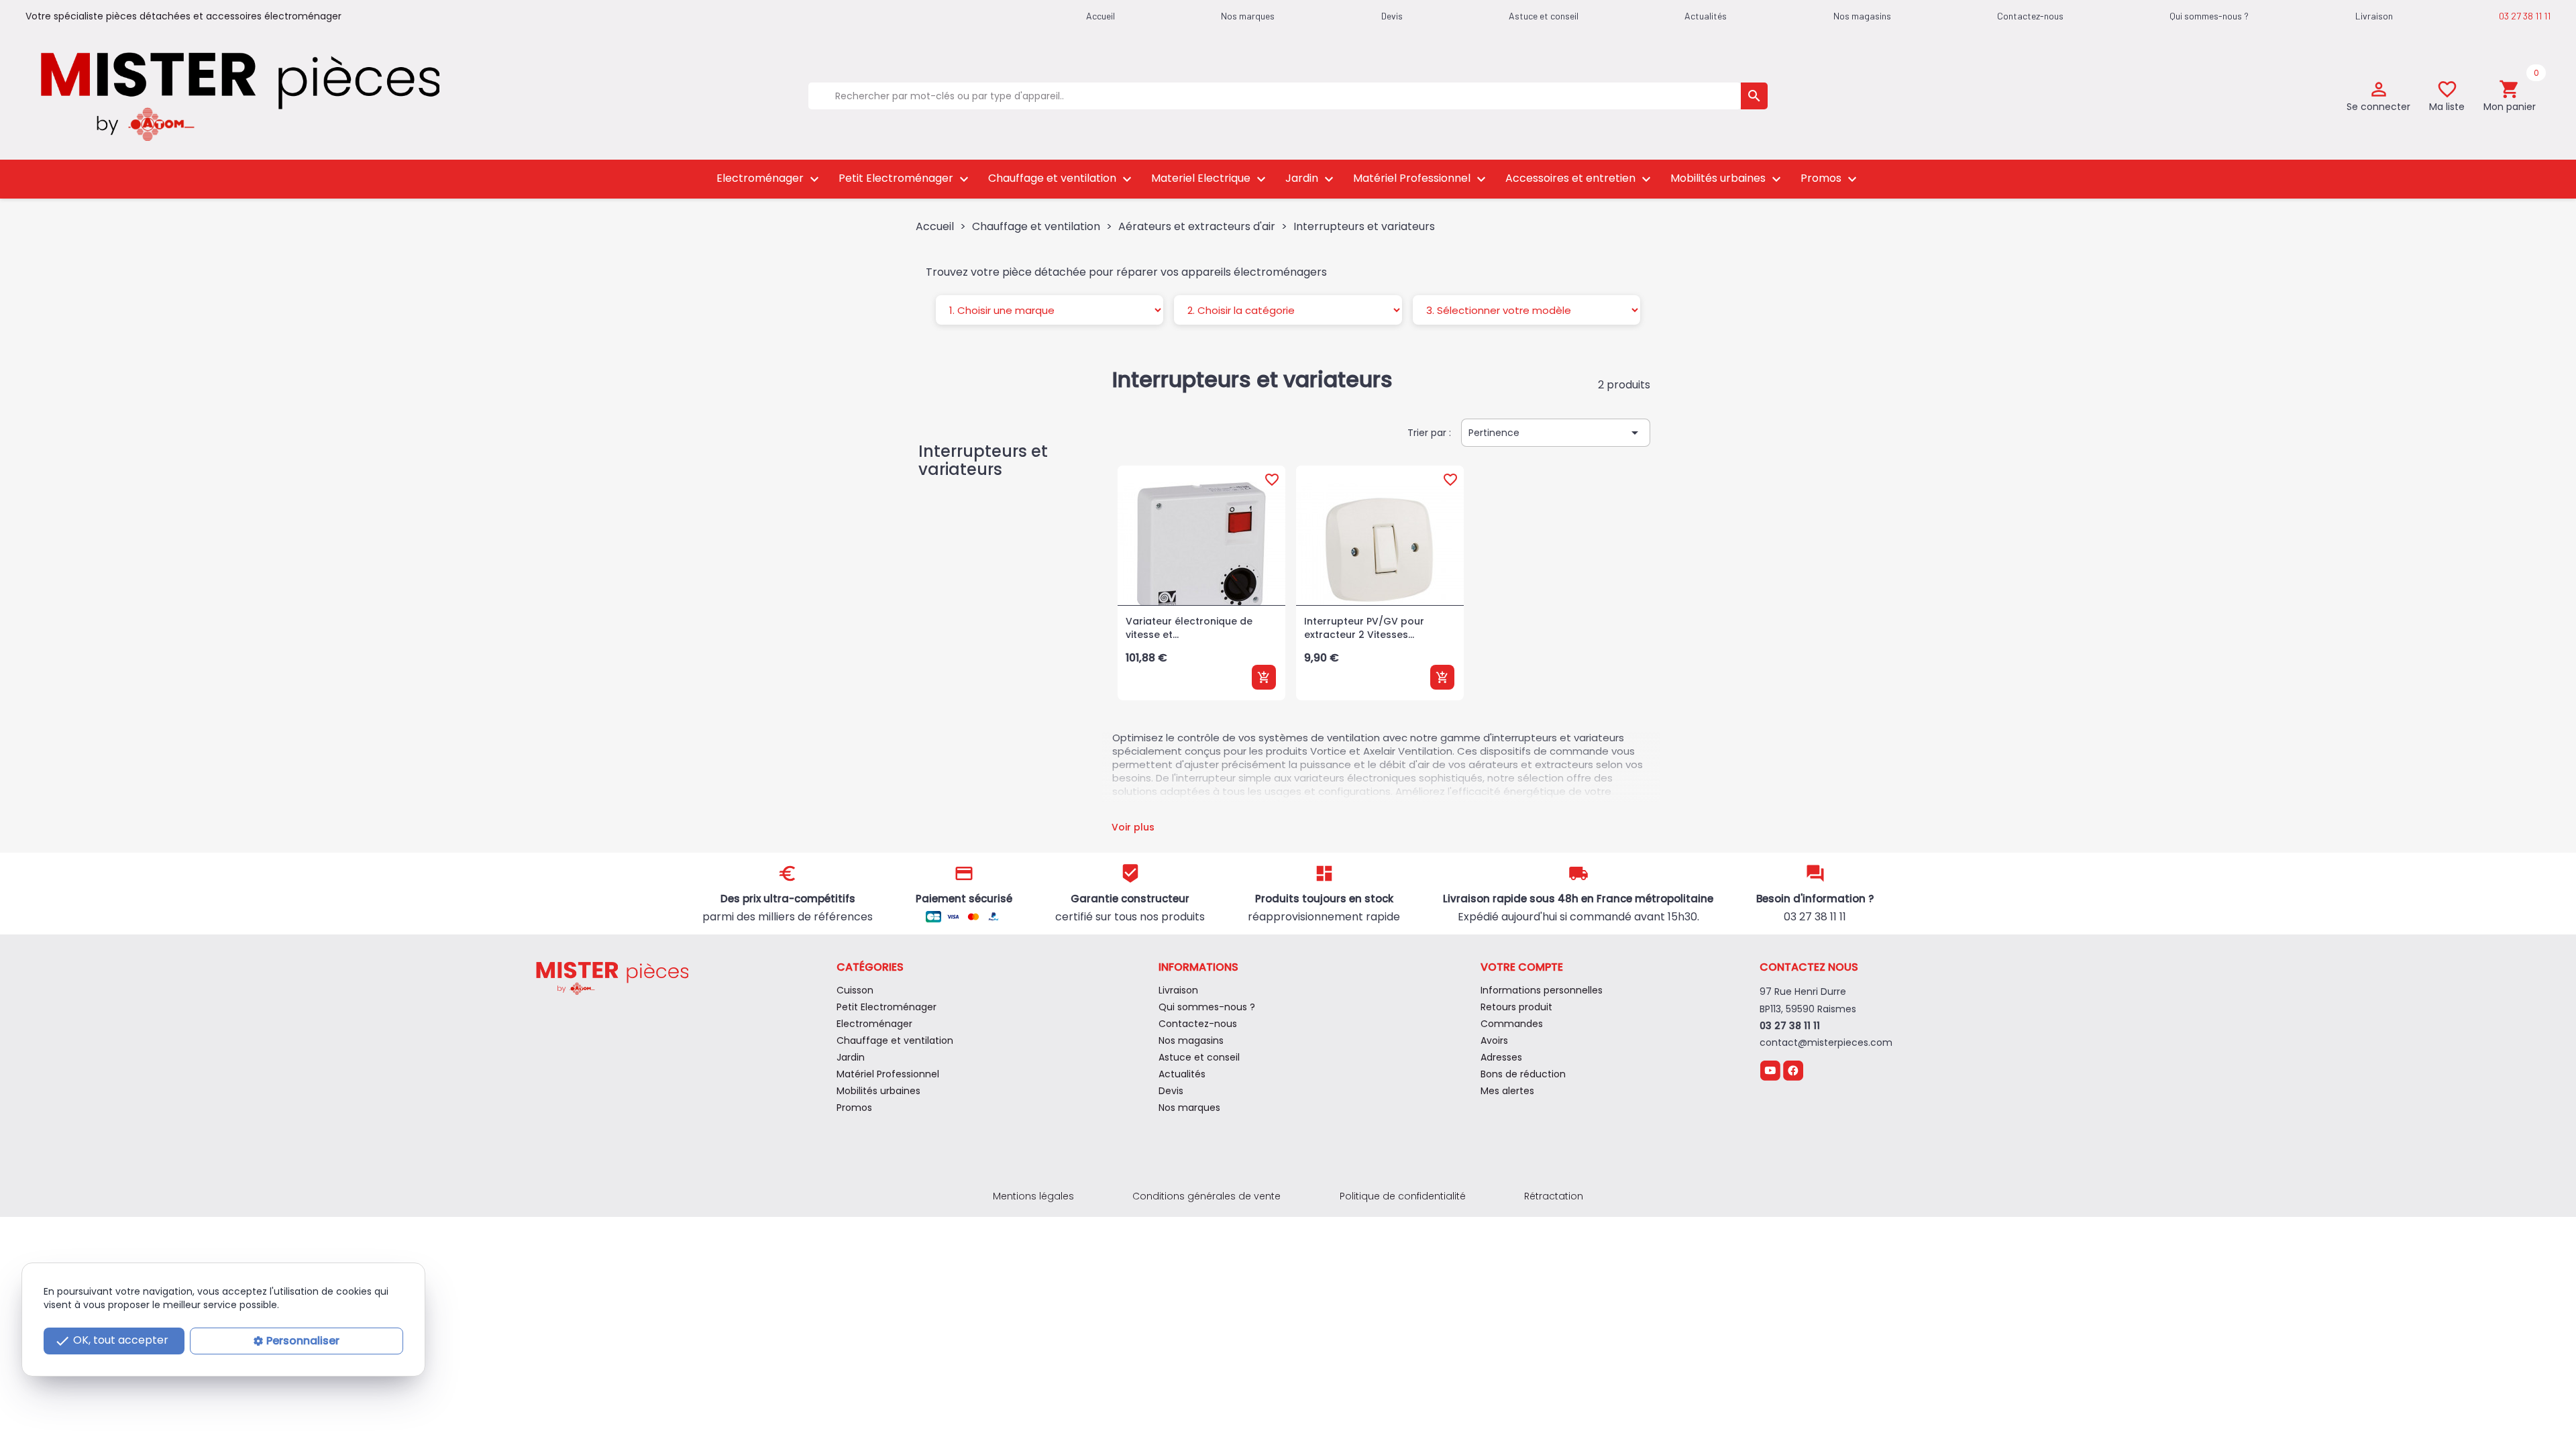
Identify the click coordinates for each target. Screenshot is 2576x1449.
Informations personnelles (1542, 990)
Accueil (1101, 16)
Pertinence (1556, 433)
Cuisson (855, 990)
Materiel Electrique (1210, 179)
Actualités (1706, 16)
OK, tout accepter (111, 1341)
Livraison (2374, 16)
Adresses (1501, 1057)
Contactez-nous (2030, 16)
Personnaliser (303, 1341)
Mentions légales (1033, 1196)
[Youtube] (1770, 1070)
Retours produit (1516, 1007)
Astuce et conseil (1544, 16)
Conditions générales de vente (1206, 1196)
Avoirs (1494, 1040)
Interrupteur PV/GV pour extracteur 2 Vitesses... (1364, 628)
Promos (1830, 179)
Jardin (1311, 179)
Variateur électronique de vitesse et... (1189, 628)
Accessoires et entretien (1580, 179)
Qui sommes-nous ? (2209, 16)
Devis (1392, 16)
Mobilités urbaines (1727, 179)
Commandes (1512, 1024)
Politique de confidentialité (1403, 1196)
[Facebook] (1793, 1070)
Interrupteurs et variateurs (983, 460)
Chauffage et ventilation (1062, 179)
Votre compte (1522, 967)
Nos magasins (1862, 16)
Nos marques (1248, 16)
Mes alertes (1507, 1091)
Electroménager (769, 179)
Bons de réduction (1523, 1074)
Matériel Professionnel (1421, 179)
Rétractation (1554, 1196)
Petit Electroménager (905, 179)
